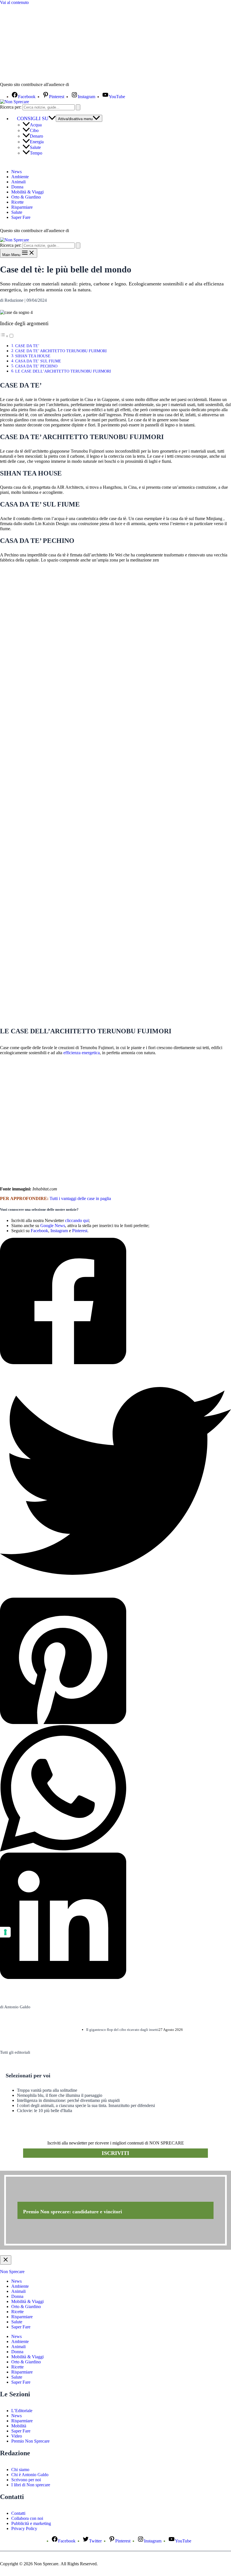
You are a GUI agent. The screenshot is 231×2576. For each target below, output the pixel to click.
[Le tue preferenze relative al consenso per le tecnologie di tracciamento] (5, 1932)
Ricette (17, 202)
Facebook (39, 1231)
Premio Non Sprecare (30, 2441)
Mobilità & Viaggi (27, 192)
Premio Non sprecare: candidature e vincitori (73, 2212)
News (16, 172)
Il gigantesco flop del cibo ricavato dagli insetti (122, 2030)
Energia (37, 142)
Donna (17, 187)
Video (17, 2436)
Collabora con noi (27, 2518)
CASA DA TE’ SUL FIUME (38, 361)
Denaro (36, 136)
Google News (53, 1226)
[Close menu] (6, 2260)
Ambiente (20, 177)
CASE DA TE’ (27, 346)
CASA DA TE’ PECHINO (36, 366)
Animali (18, 182)
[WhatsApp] (115, 1789)
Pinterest (80, 1231)
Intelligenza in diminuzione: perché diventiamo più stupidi (68, 2100)
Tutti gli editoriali (15, 2052)
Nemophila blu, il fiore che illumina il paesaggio (60, 2095)
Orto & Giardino (26, 197)
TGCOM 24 (87, 85)
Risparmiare (22, 207)
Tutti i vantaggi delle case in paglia (80, 1198)
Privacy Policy (24, 2528)
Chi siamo (20, 2470)
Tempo (36, 153)
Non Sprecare (12, 2272)
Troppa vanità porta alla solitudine (47, 2090)
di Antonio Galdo (15, 2007)
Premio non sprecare (23, 2168)
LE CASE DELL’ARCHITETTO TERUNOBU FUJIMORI (63, 371)
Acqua (36, 125)
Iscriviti (115, 2153)
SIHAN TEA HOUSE (33, 356)
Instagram (59, 1231)
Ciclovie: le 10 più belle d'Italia (45, 2111)
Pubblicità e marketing (31, 2523)
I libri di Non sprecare (31, 2485)
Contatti (18, 2513)
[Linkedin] (115, 1916)
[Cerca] (78, 107)
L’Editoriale (22, 2411)
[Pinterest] (115, 1661)
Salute (35, 147)
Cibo (34, 130)
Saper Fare (21, 217)
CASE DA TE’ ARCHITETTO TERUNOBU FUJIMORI (61, 351)
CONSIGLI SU (33, 118)
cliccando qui (77, 1220)
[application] (52, 118)
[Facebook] (115, 1302)
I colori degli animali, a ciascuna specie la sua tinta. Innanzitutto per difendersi (86, 2105)
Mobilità (19, 2426)
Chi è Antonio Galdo (30, 2475)
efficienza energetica (82, 1053)
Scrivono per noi (26, 2480)
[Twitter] (115, 1481)
